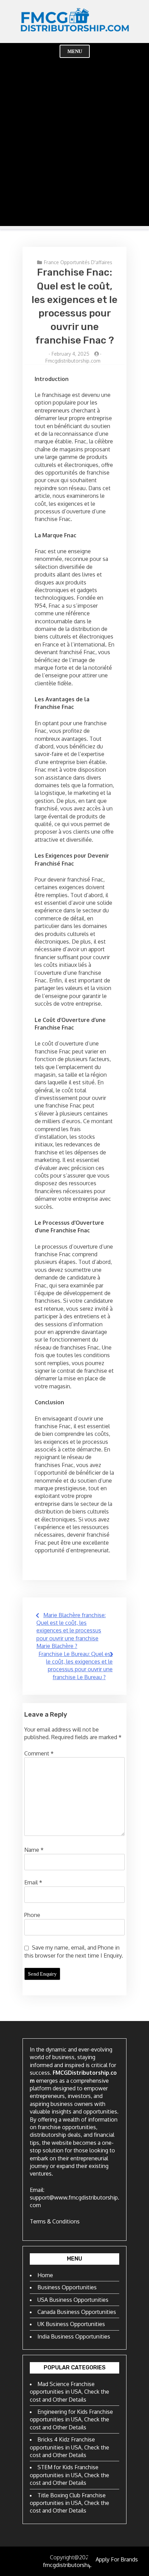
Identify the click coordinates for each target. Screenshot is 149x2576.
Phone (32, 1915)
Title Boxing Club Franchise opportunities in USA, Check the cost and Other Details (69, 2503)
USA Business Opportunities (73, 2300)
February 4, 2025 (71, 354)
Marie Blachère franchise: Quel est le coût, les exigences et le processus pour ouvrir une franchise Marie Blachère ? (71, 1631)
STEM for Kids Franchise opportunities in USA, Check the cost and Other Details (69, 2475)
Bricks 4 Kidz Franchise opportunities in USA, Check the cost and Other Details (69, 2447)
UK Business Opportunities (71, 2324)
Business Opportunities (67, 2287)
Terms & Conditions (55, 2221)
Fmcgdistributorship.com (73, 361)
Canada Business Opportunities (77, 2312)
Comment (39, 1753)
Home (45, 2275)
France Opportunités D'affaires (78, 262)
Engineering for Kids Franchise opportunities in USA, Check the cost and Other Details (71, 2419)
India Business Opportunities (74, 2336)
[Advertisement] (74, 151)
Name (34, 1850)
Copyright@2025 (71, 2557)
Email (33, 1882)
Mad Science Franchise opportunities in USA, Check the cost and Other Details (69, 2392)
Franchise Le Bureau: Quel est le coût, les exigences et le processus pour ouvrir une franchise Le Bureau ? (76, 1666)
